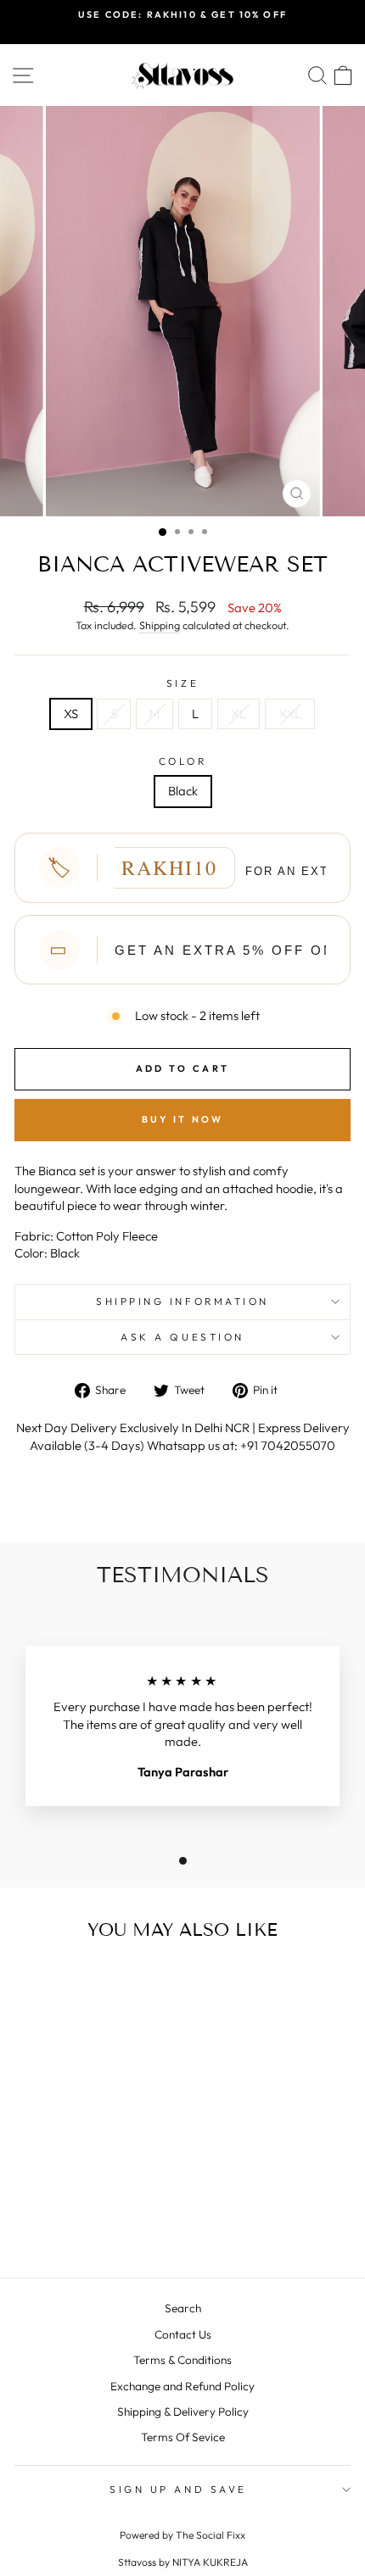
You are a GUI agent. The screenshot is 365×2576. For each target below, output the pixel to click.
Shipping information (182, 1301)
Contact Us (183, 2334)
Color (183, 761)
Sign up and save (178, 2489)
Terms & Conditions (182, 2360)
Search (183, 2308)
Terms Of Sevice (183, 2437)
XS (71, 714)
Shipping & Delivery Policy (183, 2412)
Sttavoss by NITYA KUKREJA (183, 2562)
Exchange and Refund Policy (182, 2386)
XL (239, 714)
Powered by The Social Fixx (182, 2535)
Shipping (160, 625)
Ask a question (182, 1337)
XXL (290, 714)
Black (183, 791)
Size (182, 683)
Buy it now (183, 1119)
